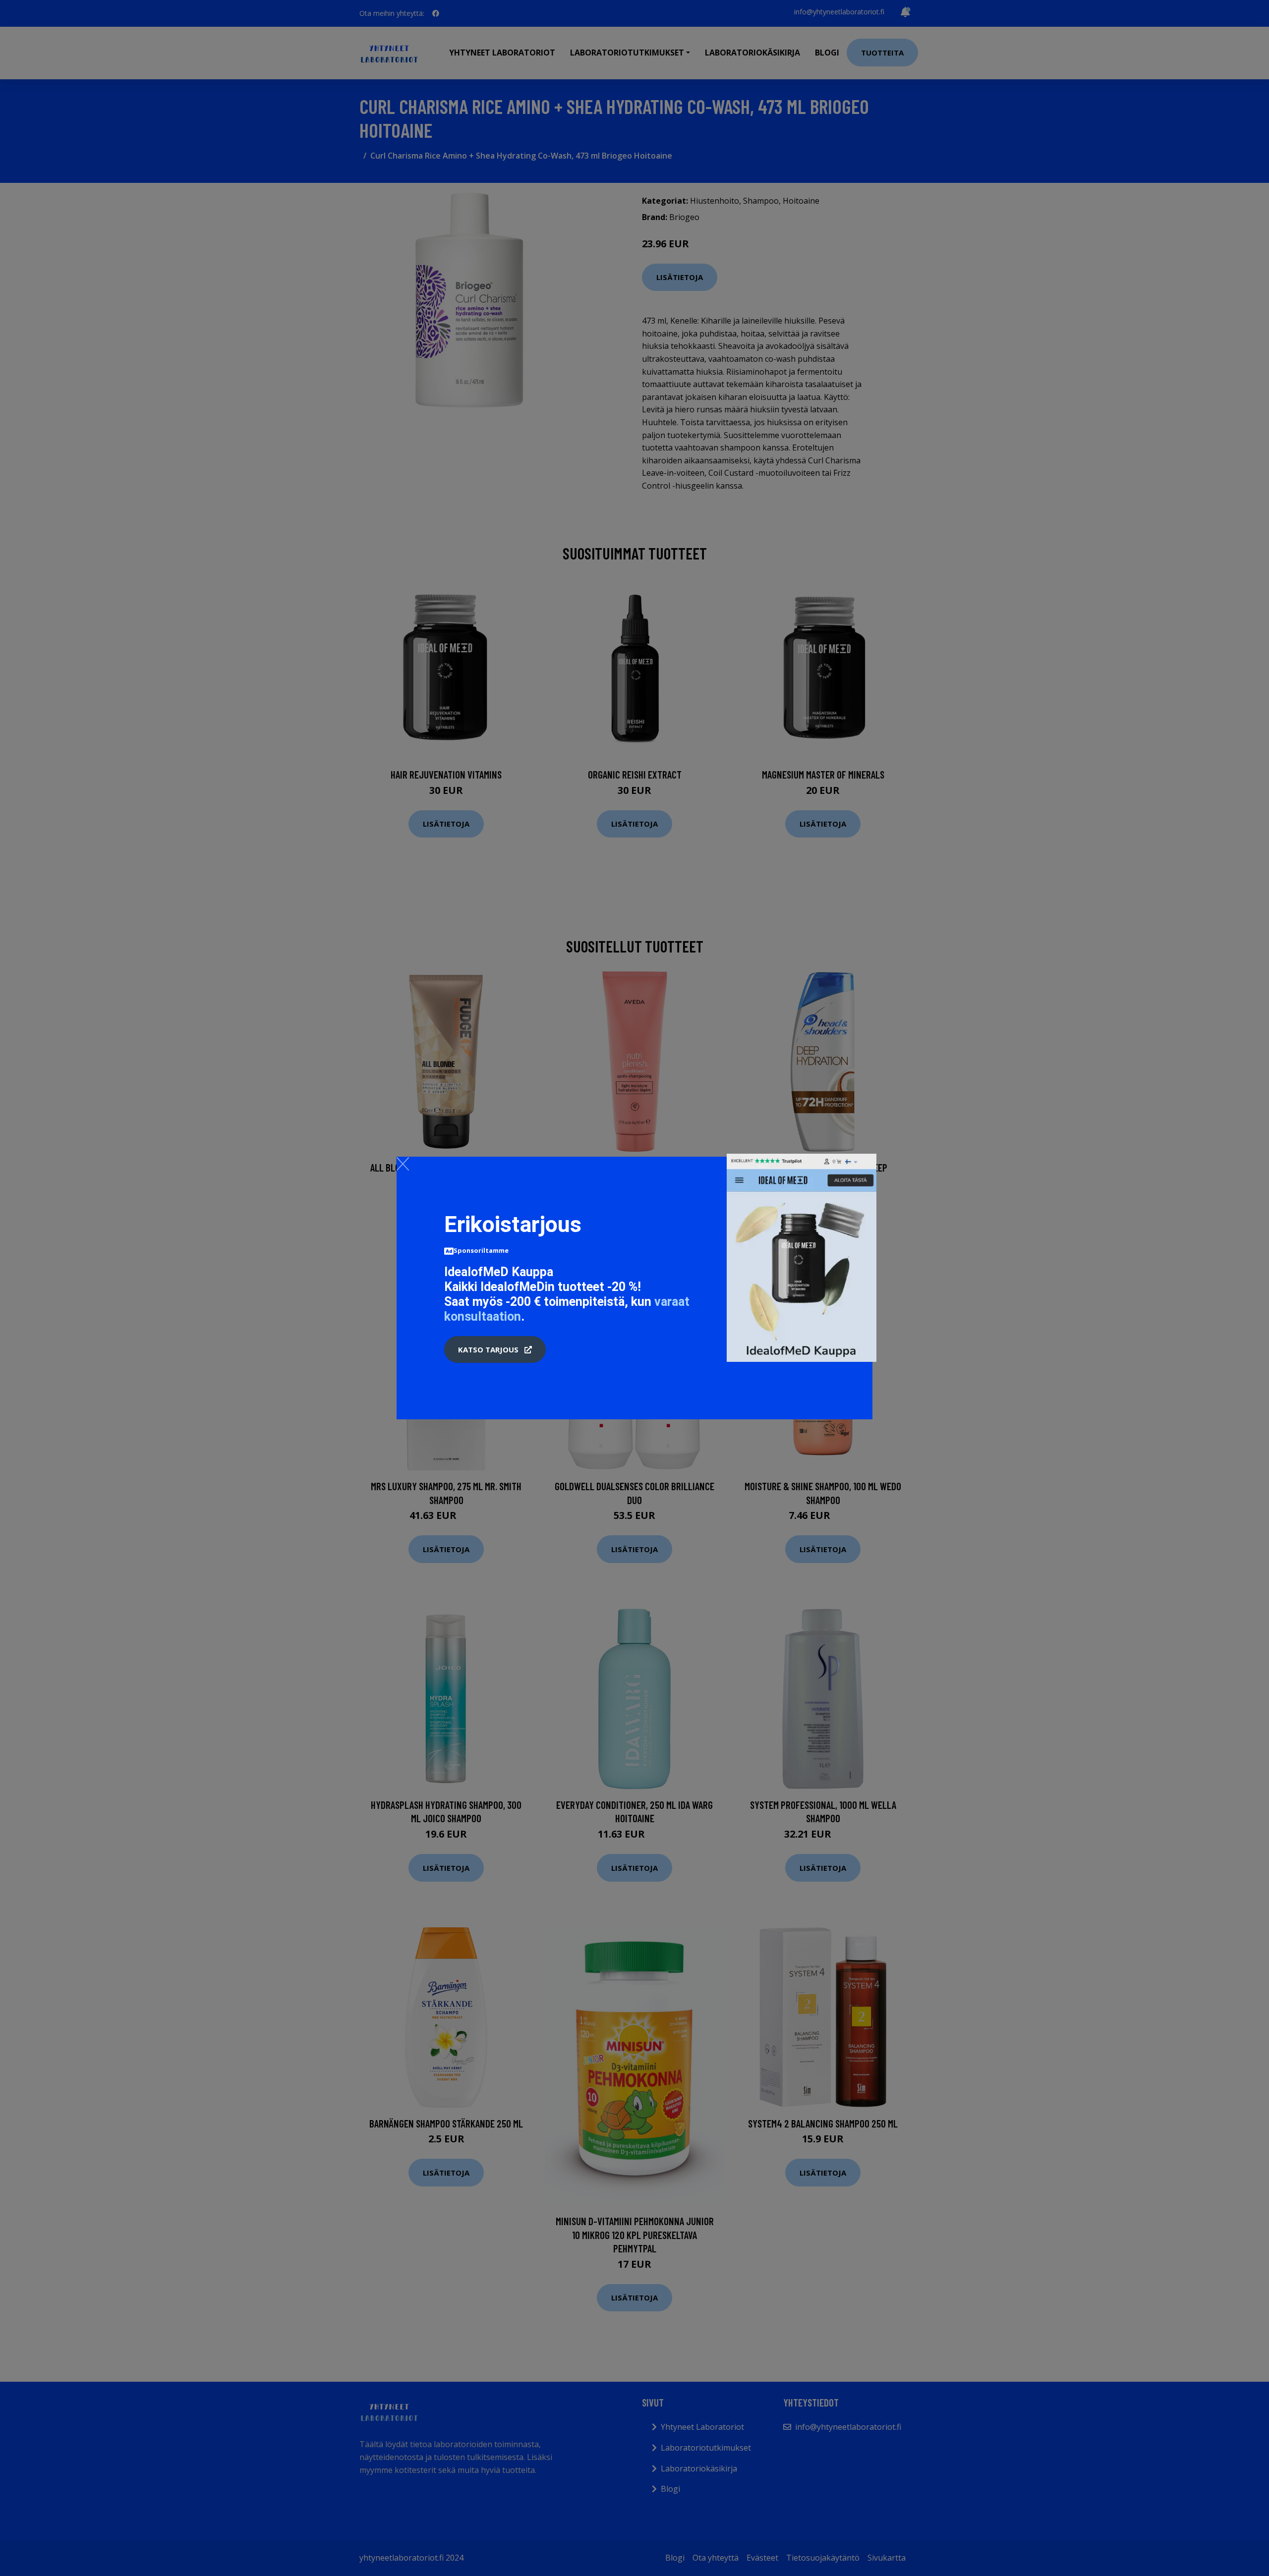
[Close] (403, 1164)
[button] (495, 1349)
